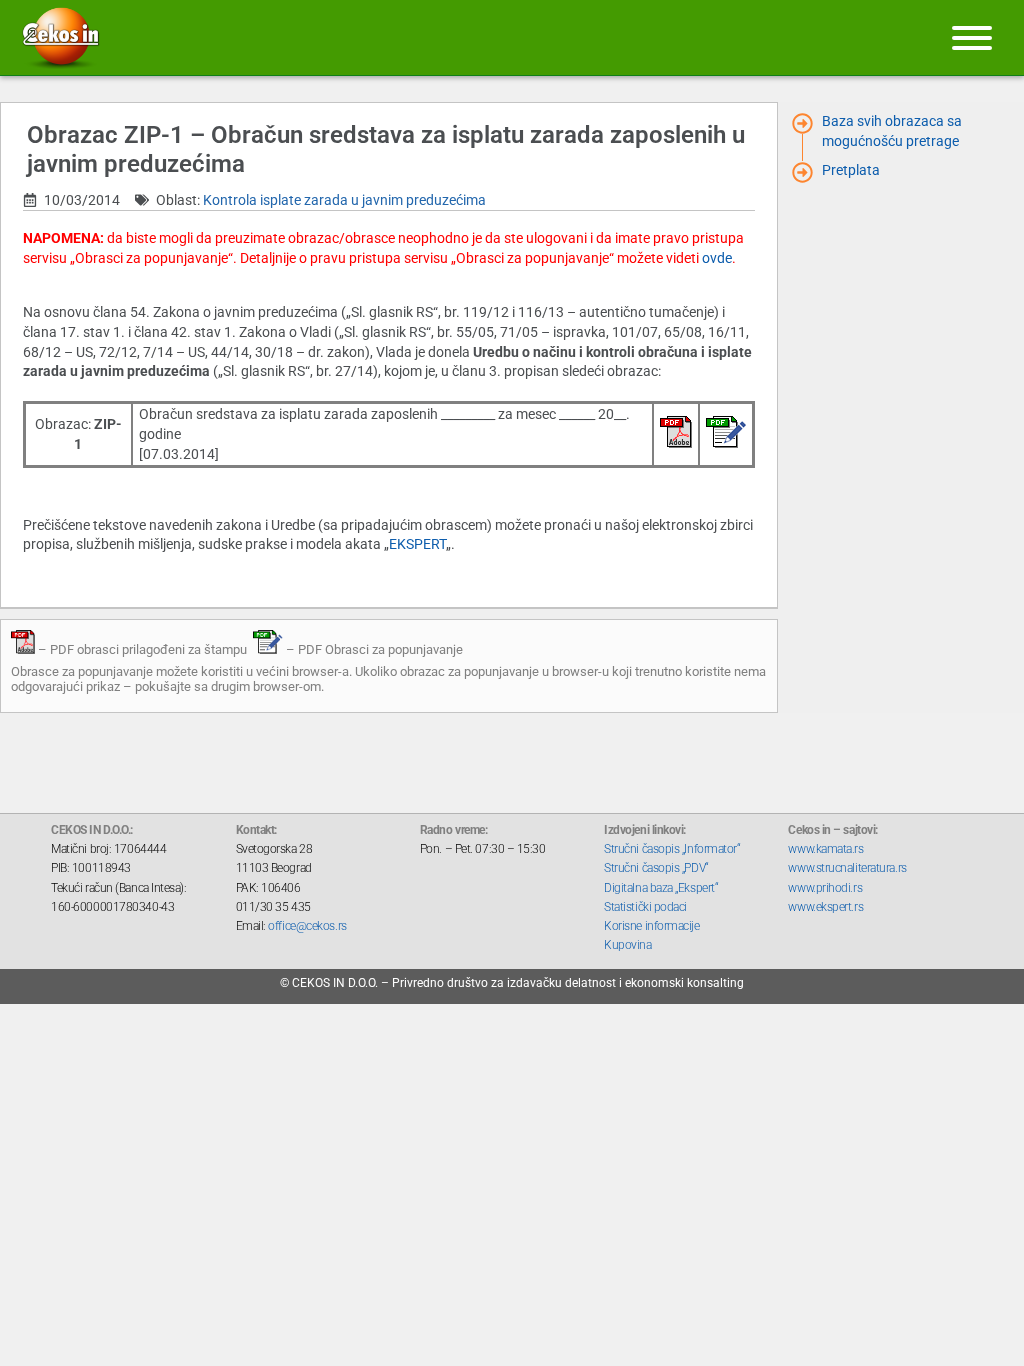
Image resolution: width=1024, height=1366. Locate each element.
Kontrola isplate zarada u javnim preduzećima (344, 200)
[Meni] (972, 38)
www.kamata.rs (825, 849)
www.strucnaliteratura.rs (847, 868)
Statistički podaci (645, 907)
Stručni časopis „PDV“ (656, 868)
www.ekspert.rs (825, 907)
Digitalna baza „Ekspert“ (661, 888)
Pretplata (851, 170)
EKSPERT (417, 544)
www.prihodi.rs (825, 888)
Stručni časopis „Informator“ (672, 849)
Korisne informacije (651, 926)
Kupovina (627, 945)
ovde (717, 258)
